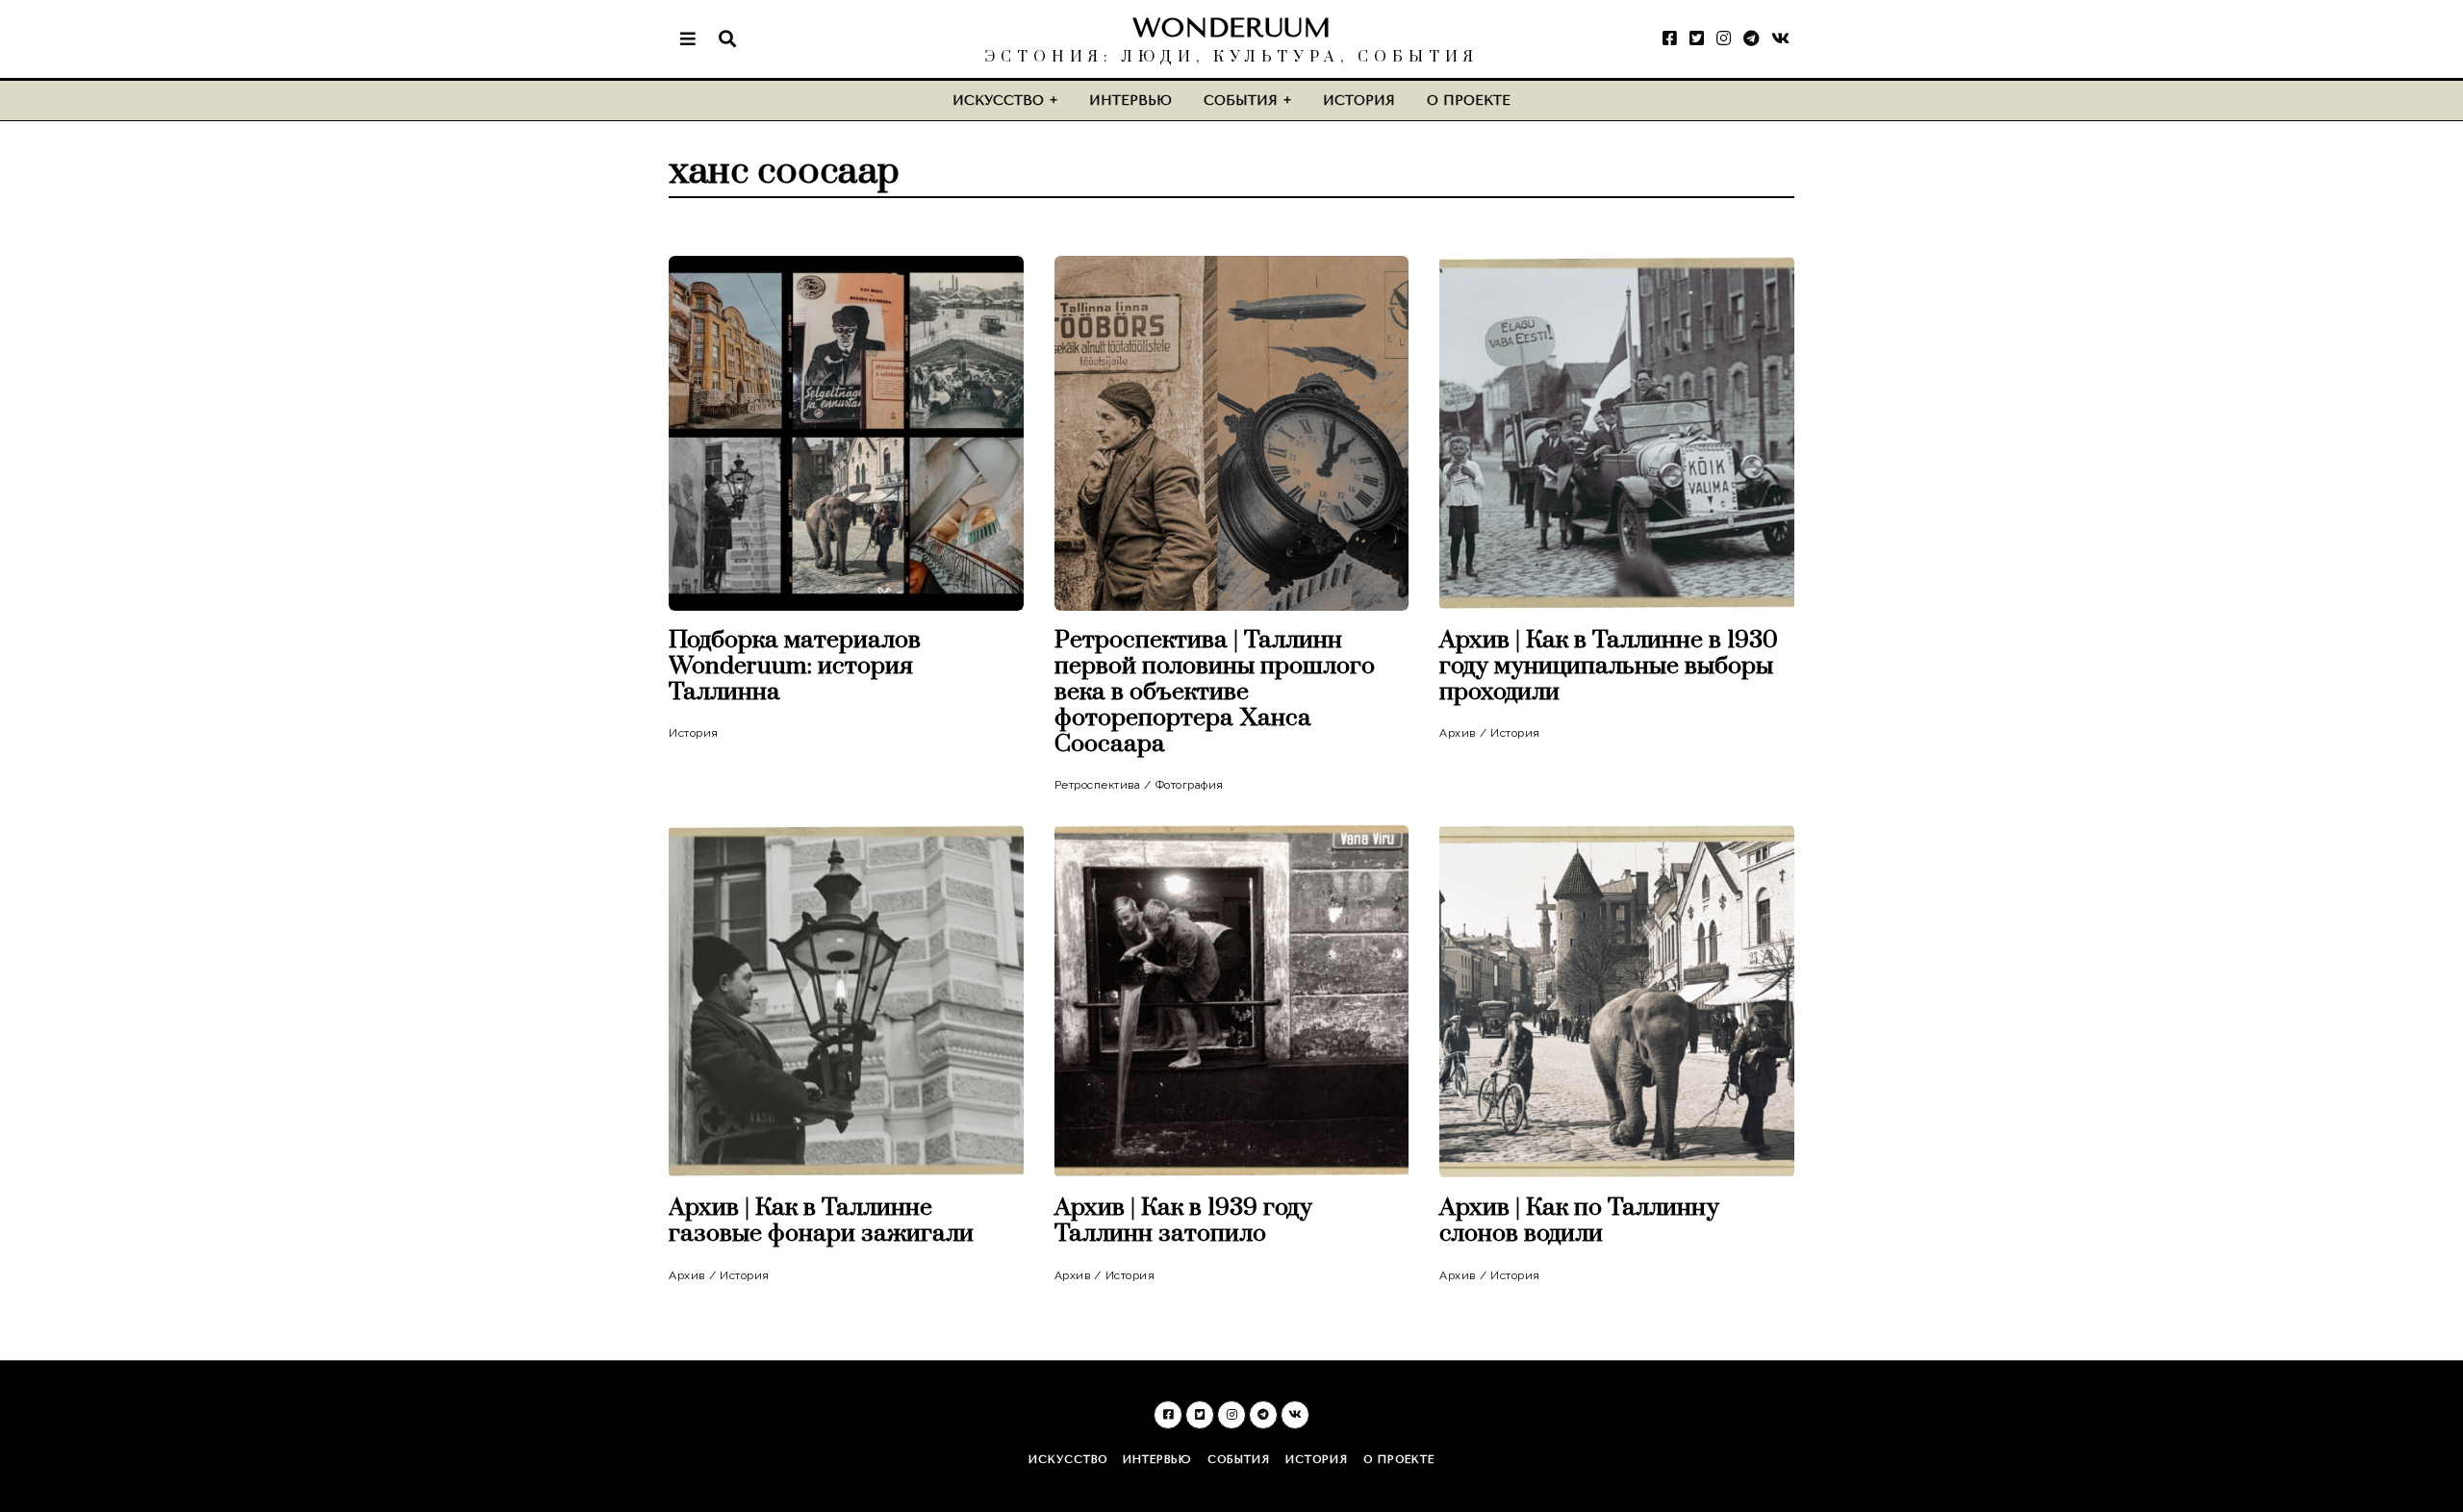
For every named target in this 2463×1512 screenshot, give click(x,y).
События (1241, 101)
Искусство (998, 101)
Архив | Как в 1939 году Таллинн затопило (1183, 1221)
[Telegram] (1751, 38)
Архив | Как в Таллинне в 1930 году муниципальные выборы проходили (1609, 666)
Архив (1458, 733)
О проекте (1469, 101)
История (1359, 101)
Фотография (1190, 785)
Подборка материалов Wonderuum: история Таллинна (795, 666)
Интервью (1130, 101)
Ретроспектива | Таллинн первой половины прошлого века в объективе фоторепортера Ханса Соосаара (1215, 692)
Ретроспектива (1098, 785)
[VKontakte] (1780, 38)
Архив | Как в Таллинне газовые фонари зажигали (821, 1221)
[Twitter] (1697, 38)
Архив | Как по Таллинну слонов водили (1579, 1221)
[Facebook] (1670, 38)
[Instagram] (1724, 38)
